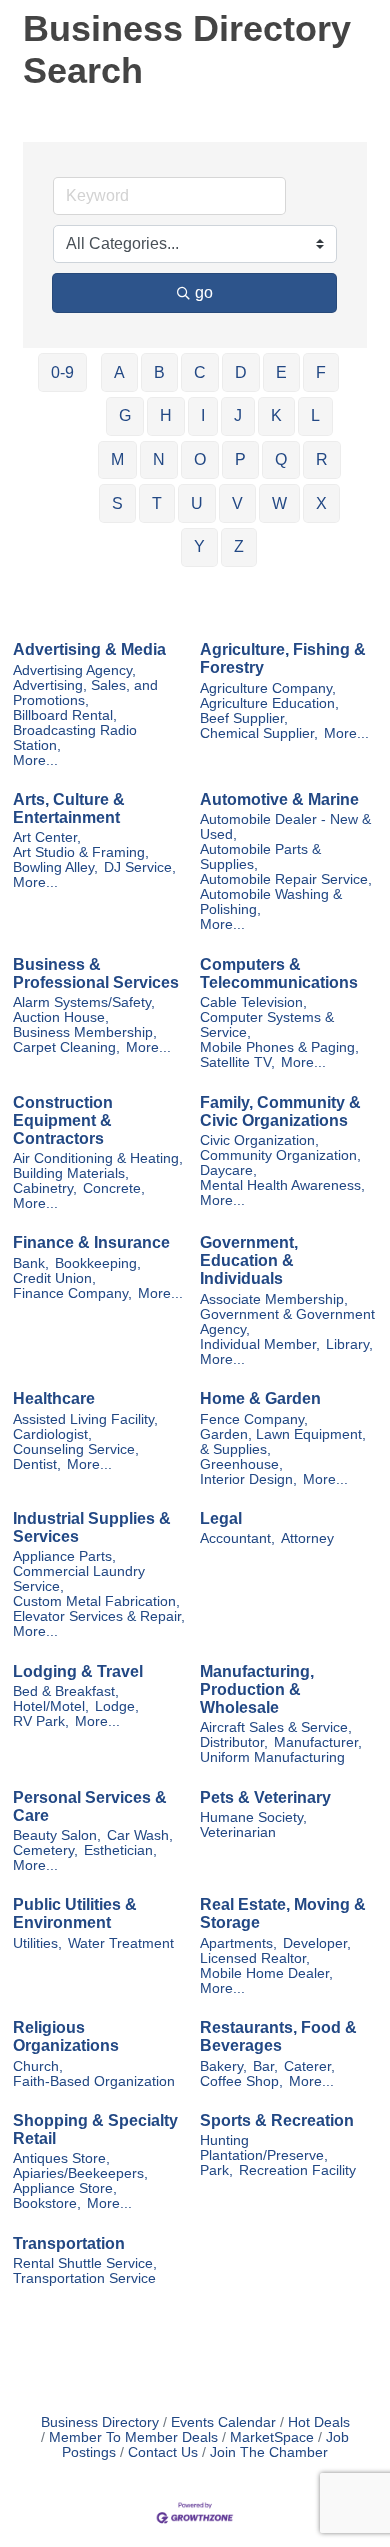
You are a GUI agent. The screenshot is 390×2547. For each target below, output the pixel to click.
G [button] (125, 415)
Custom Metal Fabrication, (96, 1601)
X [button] (321, 503)
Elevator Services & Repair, (99, 1616)
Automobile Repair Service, (286, 879)
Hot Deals (319, 2422)
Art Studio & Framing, (81, 852)
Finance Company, (72, 1293)
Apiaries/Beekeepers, (80, 2173)
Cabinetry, (45, 1188)
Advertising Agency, (74, 670)
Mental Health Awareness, (282, 1185)
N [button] (159, 459)
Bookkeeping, (98, 1263)
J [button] (238, 415)
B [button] (159, 372)
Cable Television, (253, 1002)
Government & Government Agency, (287, 1322)
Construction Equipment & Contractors (63, 1120)
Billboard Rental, (65, 715)
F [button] (321, 372)
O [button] (200, 459)
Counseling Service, (76, 1449)
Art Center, (47, 837)
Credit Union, (54, 1278)
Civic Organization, (259, 1140)
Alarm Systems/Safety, (84, 1002)
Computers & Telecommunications (279, 973)
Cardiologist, (52, 1434)
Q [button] (281, 459)
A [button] (119, 372)
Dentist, (37, 1464)
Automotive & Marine (279, 799)
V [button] (237, 503)
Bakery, (223, 2066)
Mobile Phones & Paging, (279, 1047)
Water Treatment (121, 1943)
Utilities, (37, 1943)
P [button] (240, 459)
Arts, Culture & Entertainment (69, 808)
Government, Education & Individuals (249, 1260)
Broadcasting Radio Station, (75, 738)
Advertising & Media (89, 649)
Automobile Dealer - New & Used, (285, 827)
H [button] (166, 415)
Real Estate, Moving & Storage (283, 1913)
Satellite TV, (237, 1062)
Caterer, (309, 2066)
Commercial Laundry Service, (79, 1579)
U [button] (197, 503)
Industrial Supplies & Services (92, 1527)
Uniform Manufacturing (272, 1757)
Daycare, (228, 1170)
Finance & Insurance (91, 1242)
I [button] (203, 415)
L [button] (315, 415)
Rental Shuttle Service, (85, 2263)
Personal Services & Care (90, 1806)
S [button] (117, 503)
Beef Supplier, (244, 718)
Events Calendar (223, 2422)
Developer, (317, 1943)
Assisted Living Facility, (85, 1419)
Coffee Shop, (241, 2081)
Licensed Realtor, (255, 1958)
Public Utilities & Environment (75, 1913)
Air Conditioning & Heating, (98, 1158)
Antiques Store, (61, 2158)
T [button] (157, 503)
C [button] (200, 372)
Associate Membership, (274, 1299)
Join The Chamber (269, 2452)
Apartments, (238, 1943)
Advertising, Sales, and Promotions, (85, 693)
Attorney (307, 1538)
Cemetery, (45, 1850)
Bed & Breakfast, (66, 1691)
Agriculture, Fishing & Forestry (283, 658)
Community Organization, (280, 1155)
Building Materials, (71, 1173)
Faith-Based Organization (94, 2081)
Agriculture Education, (269, 703)
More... (35, 760)
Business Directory (100, 2422)
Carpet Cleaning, (66, 1047)
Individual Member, (260, 1344)
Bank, (31, 1263)
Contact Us (163, 2452)
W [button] (279, 503)
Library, (349, 1344)
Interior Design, (248, 1479)
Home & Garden (260, 1398)
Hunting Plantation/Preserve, (264, 2148)
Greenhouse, (241, 1464)
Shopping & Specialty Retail (95, 2129)
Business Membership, (85, 1032)
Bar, (265, 2066)
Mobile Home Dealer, (266, 1973)
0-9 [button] (62, 372)
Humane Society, (253, 1817)
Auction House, (61, 1017)
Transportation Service (84, 2278)
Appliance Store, (65, 2188)
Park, (216, 2170)
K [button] (276, 415)
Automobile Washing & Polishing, (271, 902)
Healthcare (54, 1398)
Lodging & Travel (78, 1671)
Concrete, (114, 1188)
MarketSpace (272, 2437)
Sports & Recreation (277, 2120)
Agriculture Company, (268, 688)
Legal (221, 1518)
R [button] (322, 459)
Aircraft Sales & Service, (276, 1727)
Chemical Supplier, (259, 733)
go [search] (204, 292)
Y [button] (199, 546)
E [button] (281, 372)
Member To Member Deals (133, 2437)
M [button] (117, 459)
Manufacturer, (318, 1742)
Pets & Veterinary (265, 1797)
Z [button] (239, 546)
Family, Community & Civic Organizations (280, 1111)
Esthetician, (120, 1850)
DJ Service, (140, 867)
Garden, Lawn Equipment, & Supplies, (283, 1442)
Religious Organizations (66, 2036)
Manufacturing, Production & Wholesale (257, 1689)
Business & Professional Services (96, 973)
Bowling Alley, (55, 867)
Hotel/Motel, (51, 1706)
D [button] (241, 372)
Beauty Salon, (57, 1835)
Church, (38, 2066)
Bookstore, (47, 2203)
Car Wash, (140, 1835)
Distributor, (234, 1742)
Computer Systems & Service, (267, 1025)
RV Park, (41, 1721)
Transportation (69, 2243)
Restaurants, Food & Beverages (278, 2036)
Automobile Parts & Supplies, (260, 857)
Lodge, (117, 1706)
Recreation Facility (297, 2170)
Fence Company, (254, 1419)
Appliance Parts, (64, 1556)
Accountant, (237, 1538)
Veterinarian (238, 1832)
